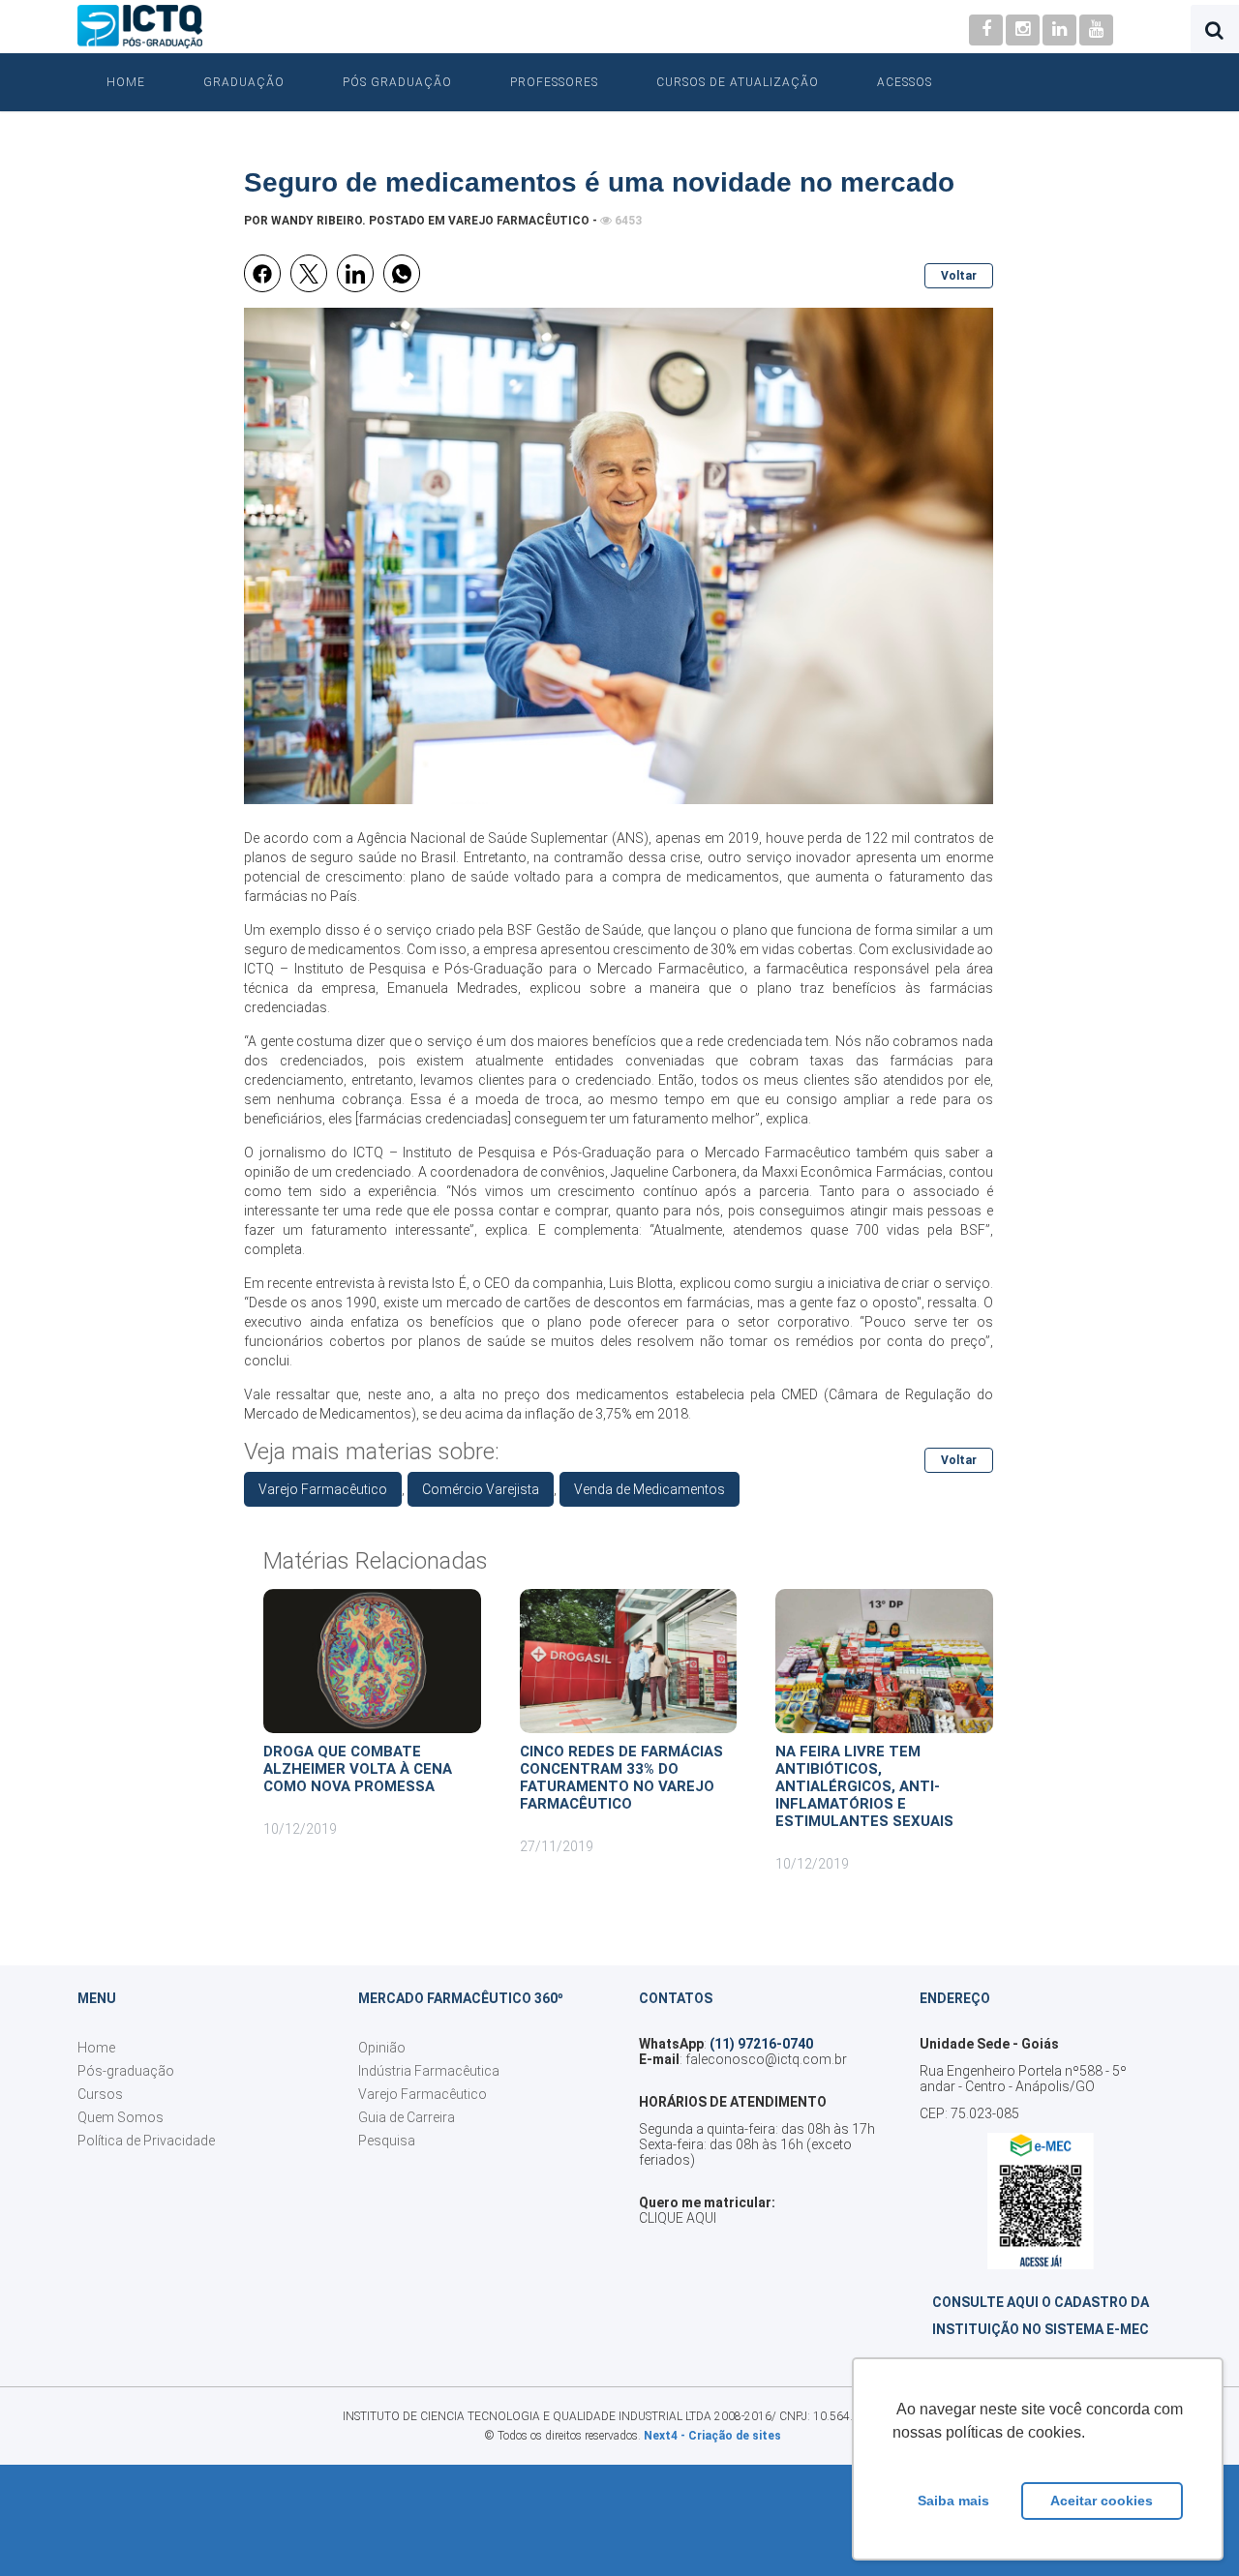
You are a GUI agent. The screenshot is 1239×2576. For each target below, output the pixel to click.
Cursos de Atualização (738, 82)
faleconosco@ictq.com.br (766, 2059)
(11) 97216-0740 (761, 2044)
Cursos (100, 2094)
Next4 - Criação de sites (712, 2436)
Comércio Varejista (481, 1489)
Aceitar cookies (1102, 2501)
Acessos (905, 82)
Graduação (244, 82)
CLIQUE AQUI (678, 2218)
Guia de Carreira (407, 2117)
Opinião (382, 2048)
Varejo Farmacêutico (519, 221)
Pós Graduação (397, 82)
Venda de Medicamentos (650, 1489)
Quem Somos (121, 2117)
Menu (97, 1998)
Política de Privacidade (146, 2141)
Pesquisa (387, 2141)
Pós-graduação (126, 2071)
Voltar (959, 276)
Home (126, 82)
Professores (554, 82)
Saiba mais (953, 2501)
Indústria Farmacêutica (429, 2071)
